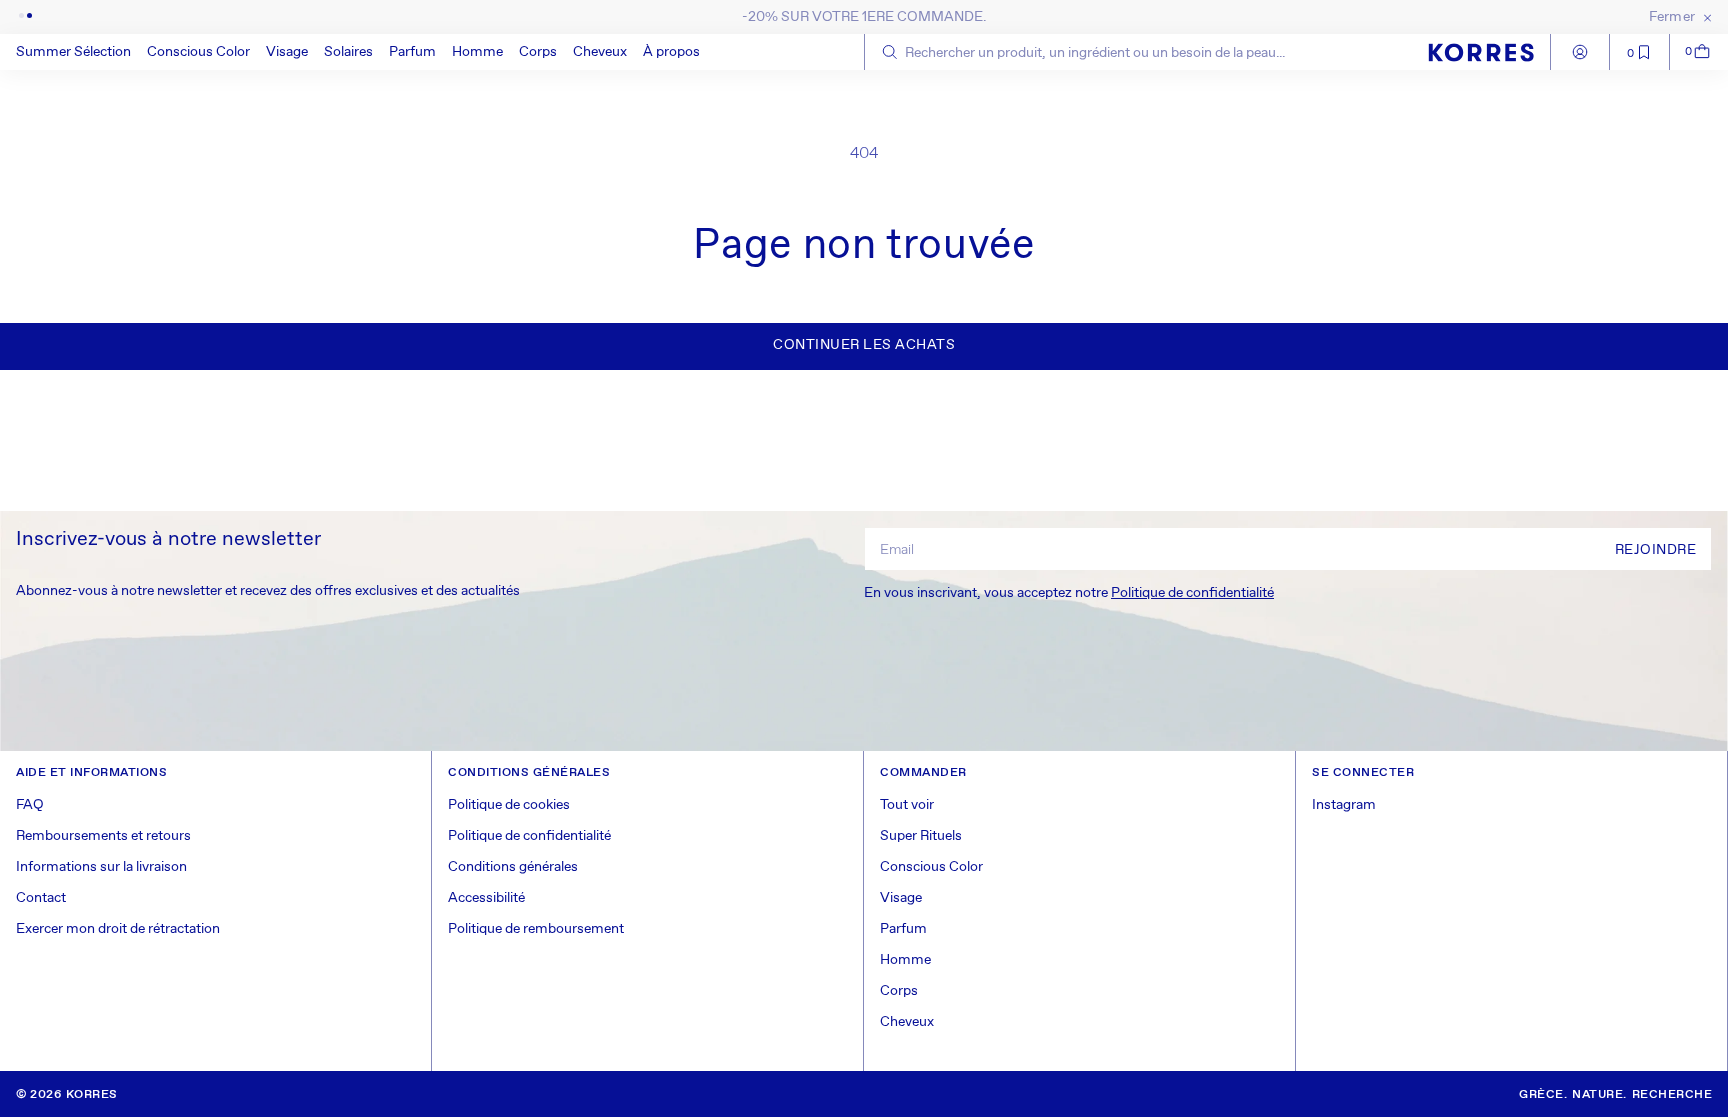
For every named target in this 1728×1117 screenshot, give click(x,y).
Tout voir (907, 805)
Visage (287, 52)
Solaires (348, 52)
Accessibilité (486, 898)
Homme (477, 52)
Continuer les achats (864, 345)
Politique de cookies (509, 805)
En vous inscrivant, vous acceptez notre (1069, 593)
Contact (41, 898)
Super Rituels (921, 836)
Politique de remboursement (536, 929)
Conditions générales (513, 867)
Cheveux (600, 52)
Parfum (412, 52)
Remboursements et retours (103, 836)
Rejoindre (1656, 550)
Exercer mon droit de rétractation (118, 929)
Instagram (1344, 805)
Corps (538, 52)
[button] (198, 52)
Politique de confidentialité (1192, 593)
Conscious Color (198, 52)
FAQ (30, 805)
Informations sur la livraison (101, 867)
